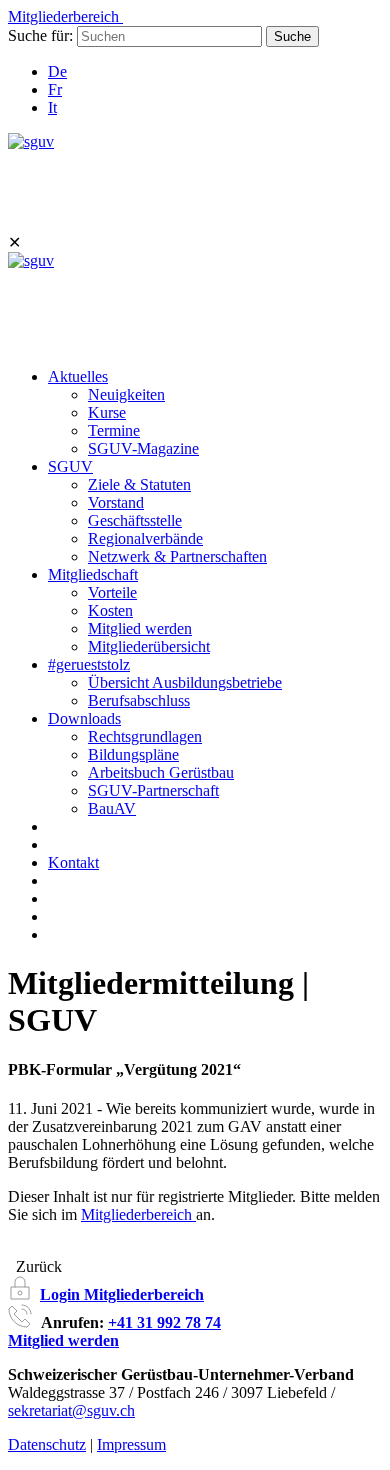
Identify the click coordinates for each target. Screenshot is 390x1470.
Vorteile (112, 592)
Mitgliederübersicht (149, 646)
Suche (292, 36)
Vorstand (116, 502)
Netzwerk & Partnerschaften (177, 556)
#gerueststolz (89, 664)
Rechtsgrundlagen (145, 736)
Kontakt (73, 862)
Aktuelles (78, 376)
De (57, 71)
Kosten (110, 610)
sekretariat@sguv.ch (71, 1410)
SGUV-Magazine (143, 448)
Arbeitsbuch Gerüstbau (161, 772)
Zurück (35, 1266)
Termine (114, 430)
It (52, 107)
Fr (55, 89)
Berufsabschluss (139, 700)
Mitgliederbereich (138, 1214)
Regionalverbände (145, 538)
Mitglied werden (140, 628)
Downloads (84, 718)
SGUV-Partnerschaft (153, 790)
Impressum (131, 1444)
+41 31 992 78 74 (164, 1322)
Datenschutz (47, 1444)
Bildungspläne (133, 754)
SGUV (70, 466)
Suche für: (40, 35)
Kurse (107, 412)
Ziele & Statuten (139, 484)
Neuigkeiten (126, 394)
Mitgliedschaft (93, 574)
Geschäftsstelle (135, 520)
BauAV (112, 808)
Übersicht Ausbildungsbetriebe (185, 682)
